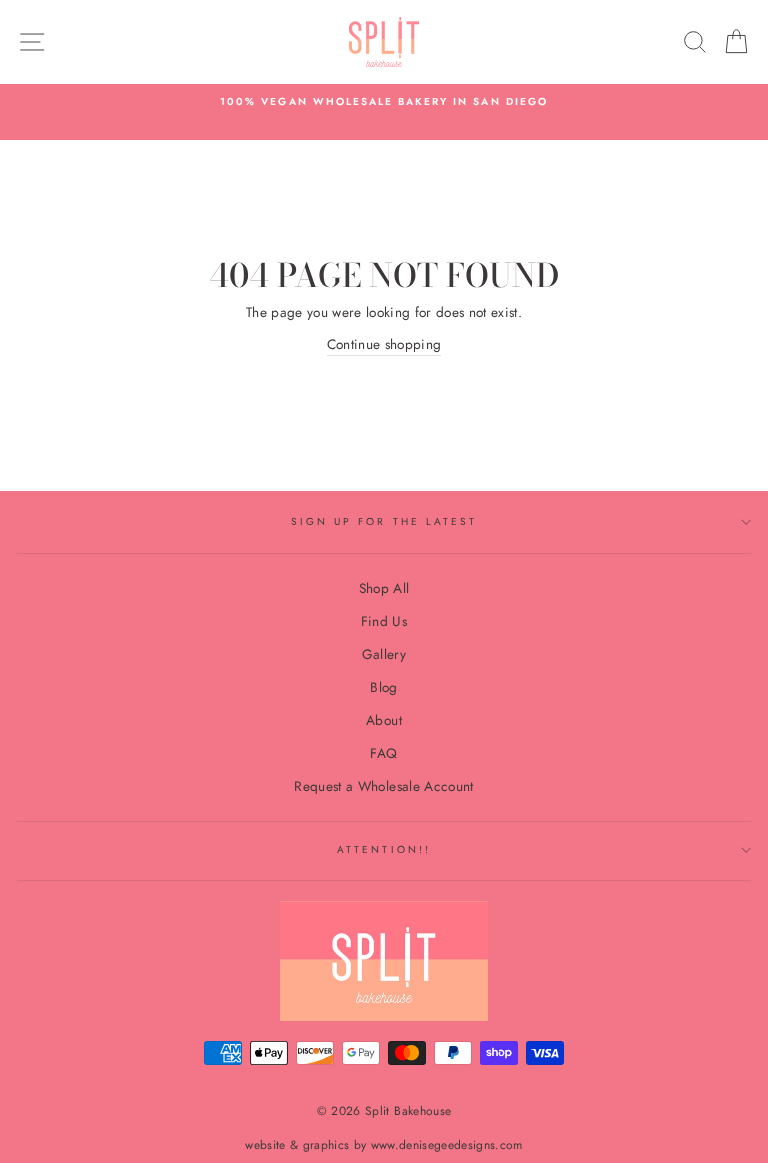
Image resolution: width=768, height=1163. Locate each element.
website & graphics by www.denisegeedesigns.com (384, 1145)
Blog (383, 687)
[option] (384, 102)
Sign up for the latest (384, 521)
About (384, 720)
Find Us (384, 621)
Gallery (384, 654)
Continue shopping (384, 344)
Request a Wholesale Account (383, 786)
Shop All (384, 588)
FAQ (383, 753)
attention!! (384, 849)
